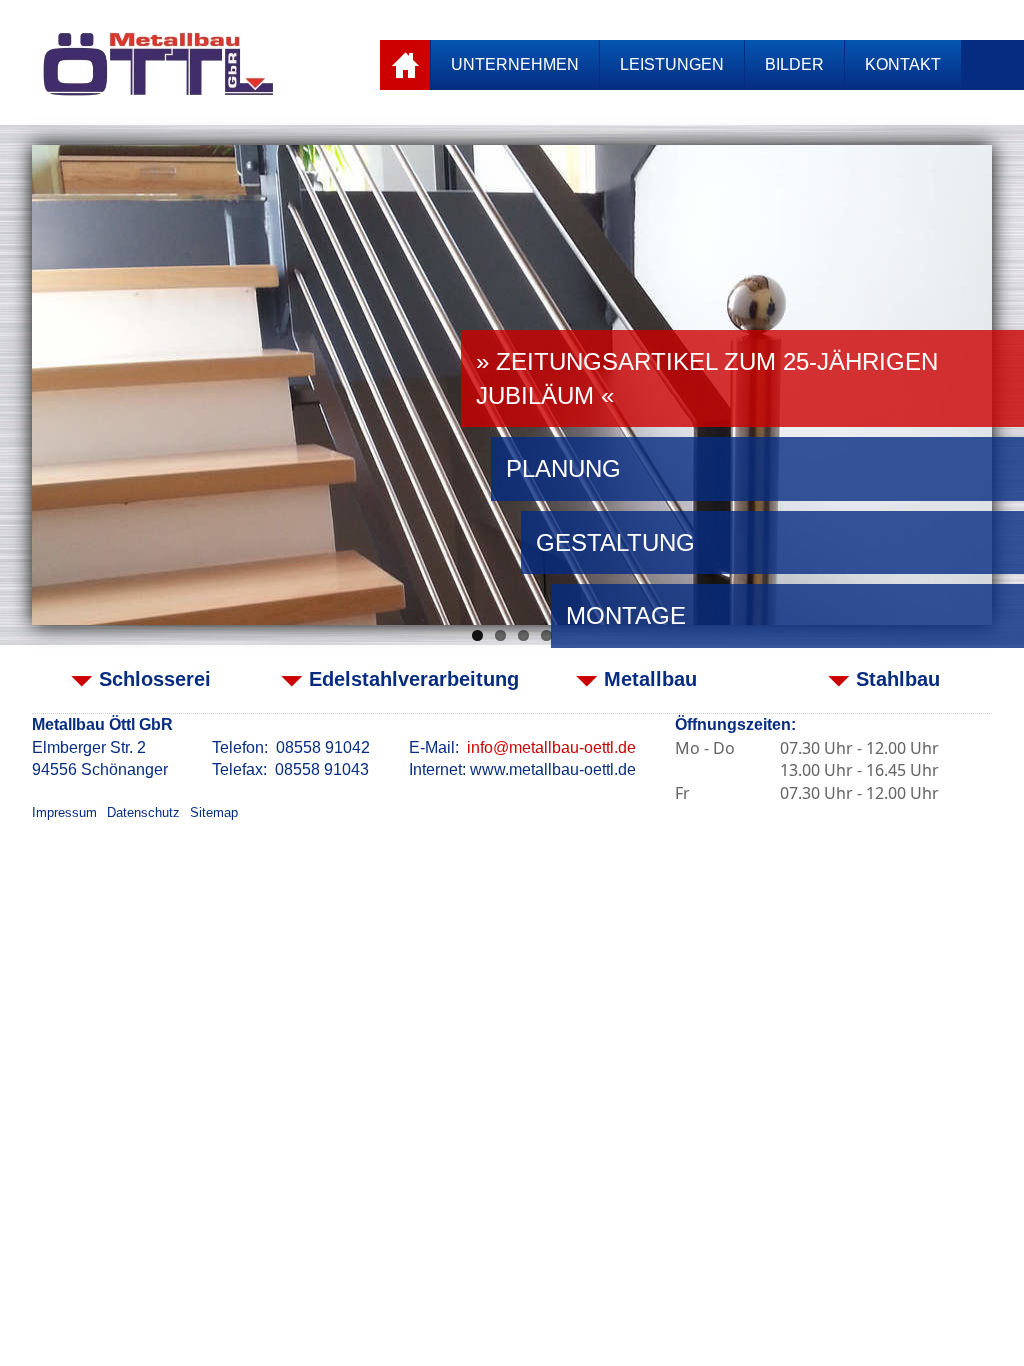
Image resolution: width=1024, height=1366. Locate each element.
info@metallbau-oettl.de (551, 747)
